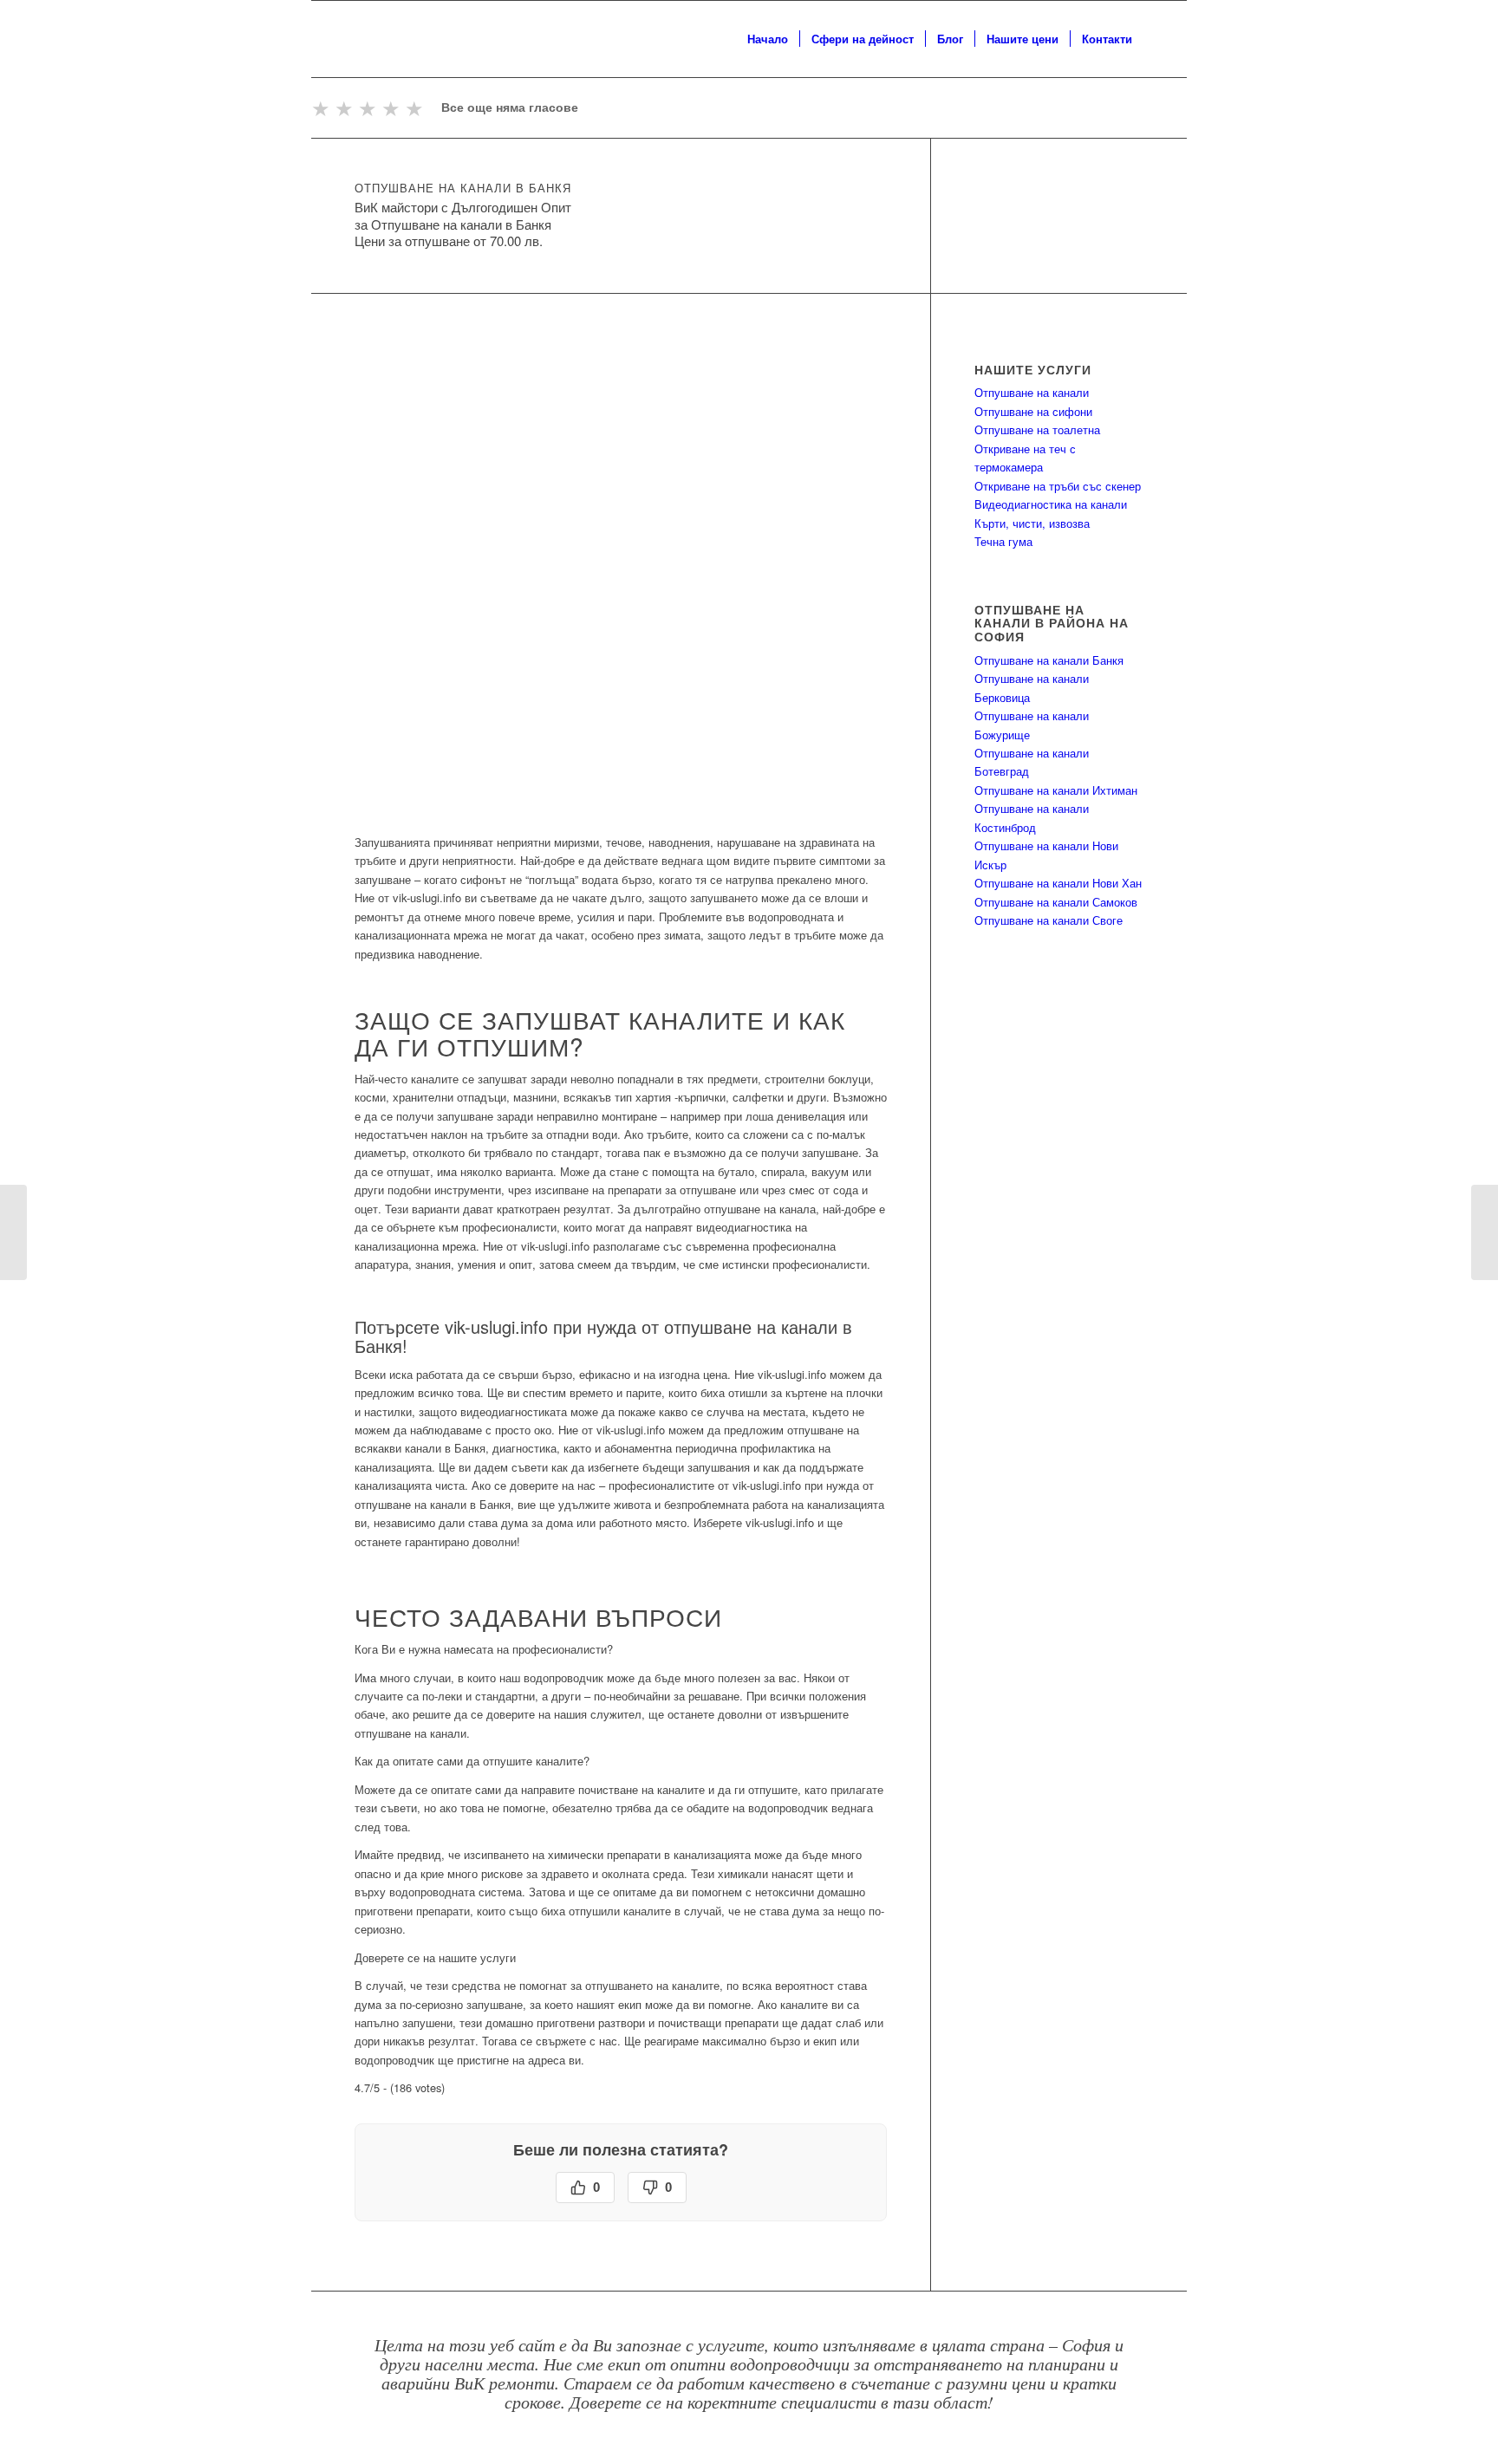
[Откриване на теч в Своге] (13, 1232)
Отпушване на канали (1032, 392)
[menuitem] (768, 39)
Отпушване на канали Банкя (1049, 660)
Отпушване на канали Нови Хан (1058, 883)
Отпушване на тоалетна (1037, 429)
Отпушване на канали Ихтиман (1056, 790)
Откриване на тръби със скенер (1058, 486)
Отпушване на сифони (1033, 411)
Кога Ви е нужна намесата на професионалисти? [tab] (484, 1649)
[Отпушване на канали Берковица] (1485, 1232)
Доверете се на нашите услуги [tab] (435, 1957)
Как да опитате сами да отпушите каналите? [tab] (472, 1761)
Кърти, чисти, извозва (1032, 523)
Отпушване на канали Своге (1049, 920)
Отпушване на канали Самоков (1056, 902)
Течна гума (1003, 541)
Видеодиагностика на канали (1051, 504)
